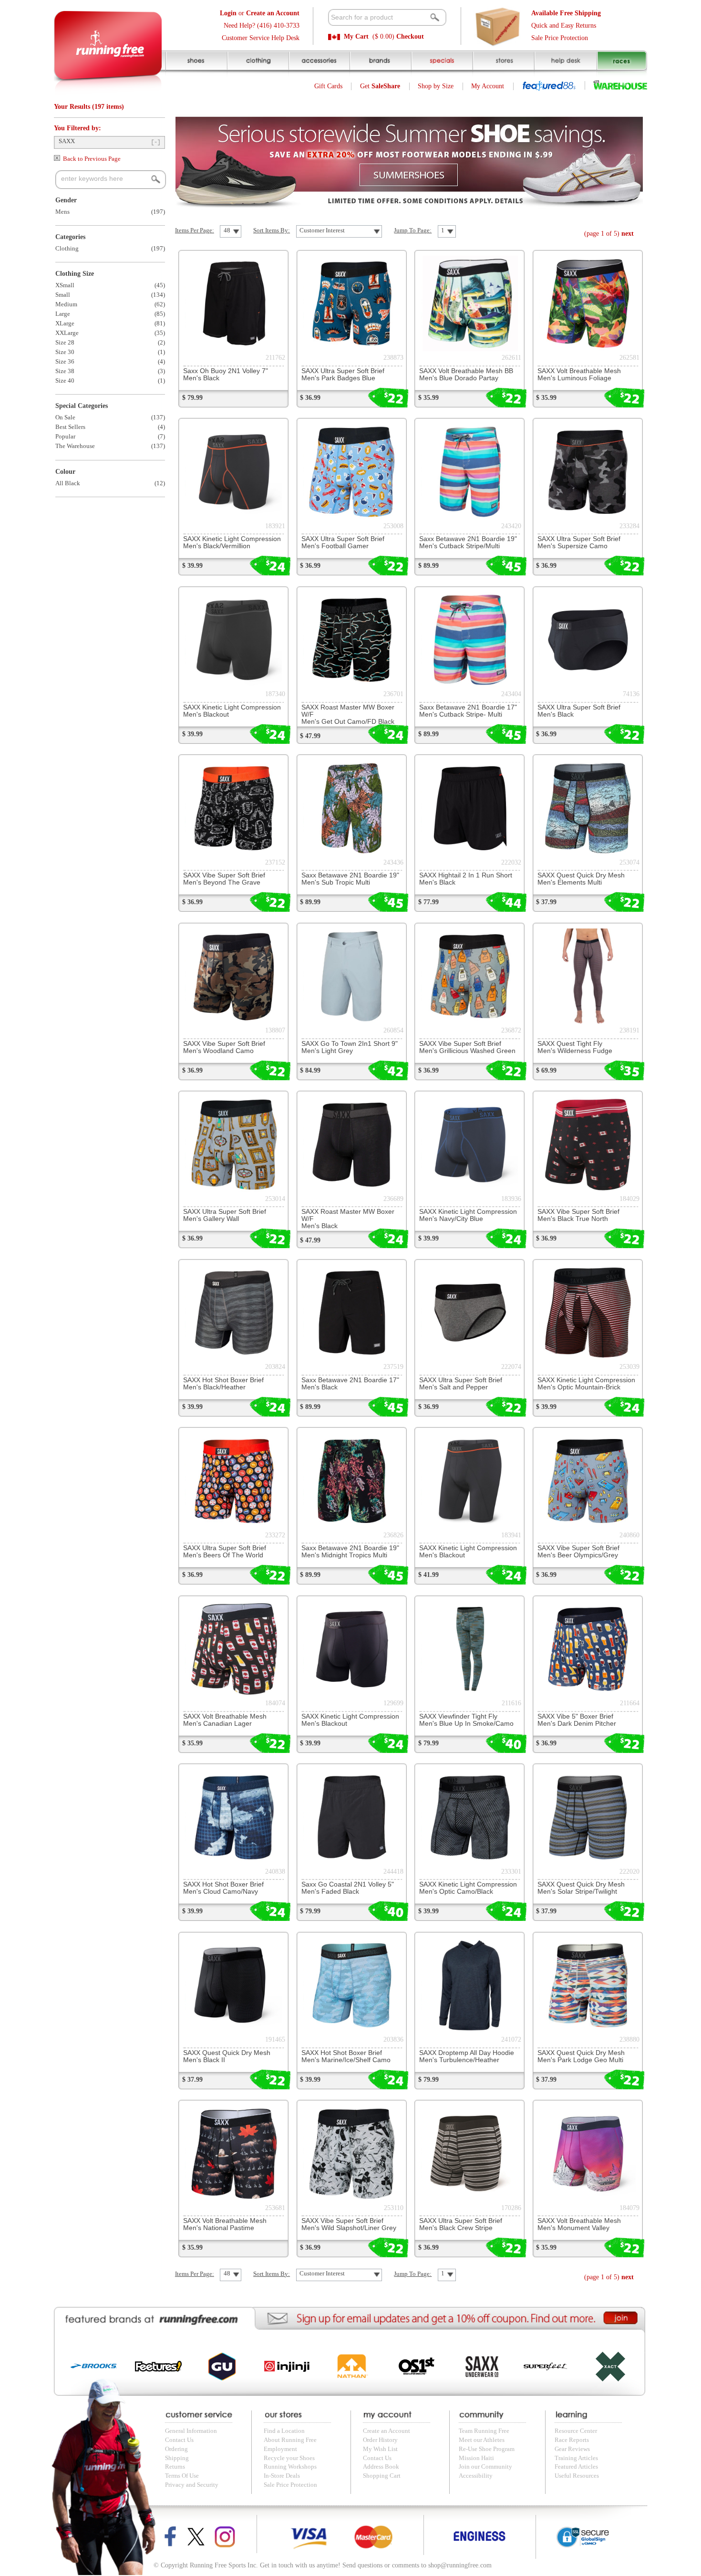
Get (380, 86)
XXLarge (67, 333)
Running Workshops (290, 2467)
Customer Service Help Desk (261, 38)
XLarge (65, 323)
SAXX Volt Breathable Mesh (579, 375)
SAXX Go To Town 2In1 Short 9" (350, 1047)
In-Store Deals (282, 2476)
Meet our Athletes (482, 2440)
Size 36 (65, 362)
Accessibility (476, 2476)
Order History (380, 2440)
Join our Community (485, 2467)
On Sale (65, 417)
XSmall (65, 285)
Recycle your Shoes (289, 2458)
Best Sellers (70, 427)
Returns (175, 2467)
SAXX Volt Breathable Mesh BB (466, 375)
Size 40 (65, 381)
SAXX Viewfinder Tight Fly (466, 1720)
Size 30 (65, 352)
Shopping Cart (382, 2476)
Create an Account (387, 2431)
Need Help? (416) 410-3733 (262, 26)
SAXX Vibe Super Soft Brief (224, 879)
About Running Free (290, 2440)
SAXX (67, 141)
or (260, 13)
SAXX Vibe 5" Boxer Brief (577, 1720)
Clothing (67, 249)
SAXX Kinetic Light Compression (232, 542)
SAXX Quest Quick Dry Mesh (581, 879)
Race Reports (572, 2440)
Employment (280, 2449)
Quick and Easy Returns (564, 26)
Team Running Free (484, 2431)
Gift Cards (328, 86)
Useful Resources (577, 2476)
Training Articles (576, 2458)
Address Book (381, 2467)
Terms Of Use (182, 2476)
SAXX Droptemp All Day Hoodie (467, 2056)
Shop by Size (436, 86)
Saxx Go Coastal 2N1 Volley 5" (348, 1888)
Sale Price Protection (560, 38)
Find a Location (284, 2431)
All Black (68, 483)
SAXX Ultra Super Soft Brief (343, 375)
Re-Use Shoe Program (487, 2449)
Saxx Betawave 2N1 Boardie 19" (468, 542)
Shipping (177, 2458)
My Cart (356, 37)
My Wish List (380, 2449)
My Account (488, 86)
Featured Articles (576, 2467)
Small (63, 295)
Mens (62, 212)
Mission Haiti (476, 2458)
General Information (191, 2431)
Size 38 (65, 371)
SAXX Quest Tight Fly (575, 1047)
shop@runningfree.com (460, 2565)
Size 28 (65, 343)
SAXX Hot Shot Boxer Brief (223, 1384)
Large (63, 314)
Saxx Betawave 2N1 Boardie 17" (468, 711)
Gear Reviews (572, 2449)
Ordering (176, 2449)
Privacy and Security (192, 2485)
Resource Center (576, 2431)
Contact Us (179, 2440)
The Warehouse (75, 446)
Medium (66, 304)
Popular (65, 437)
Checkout (410, 37)
